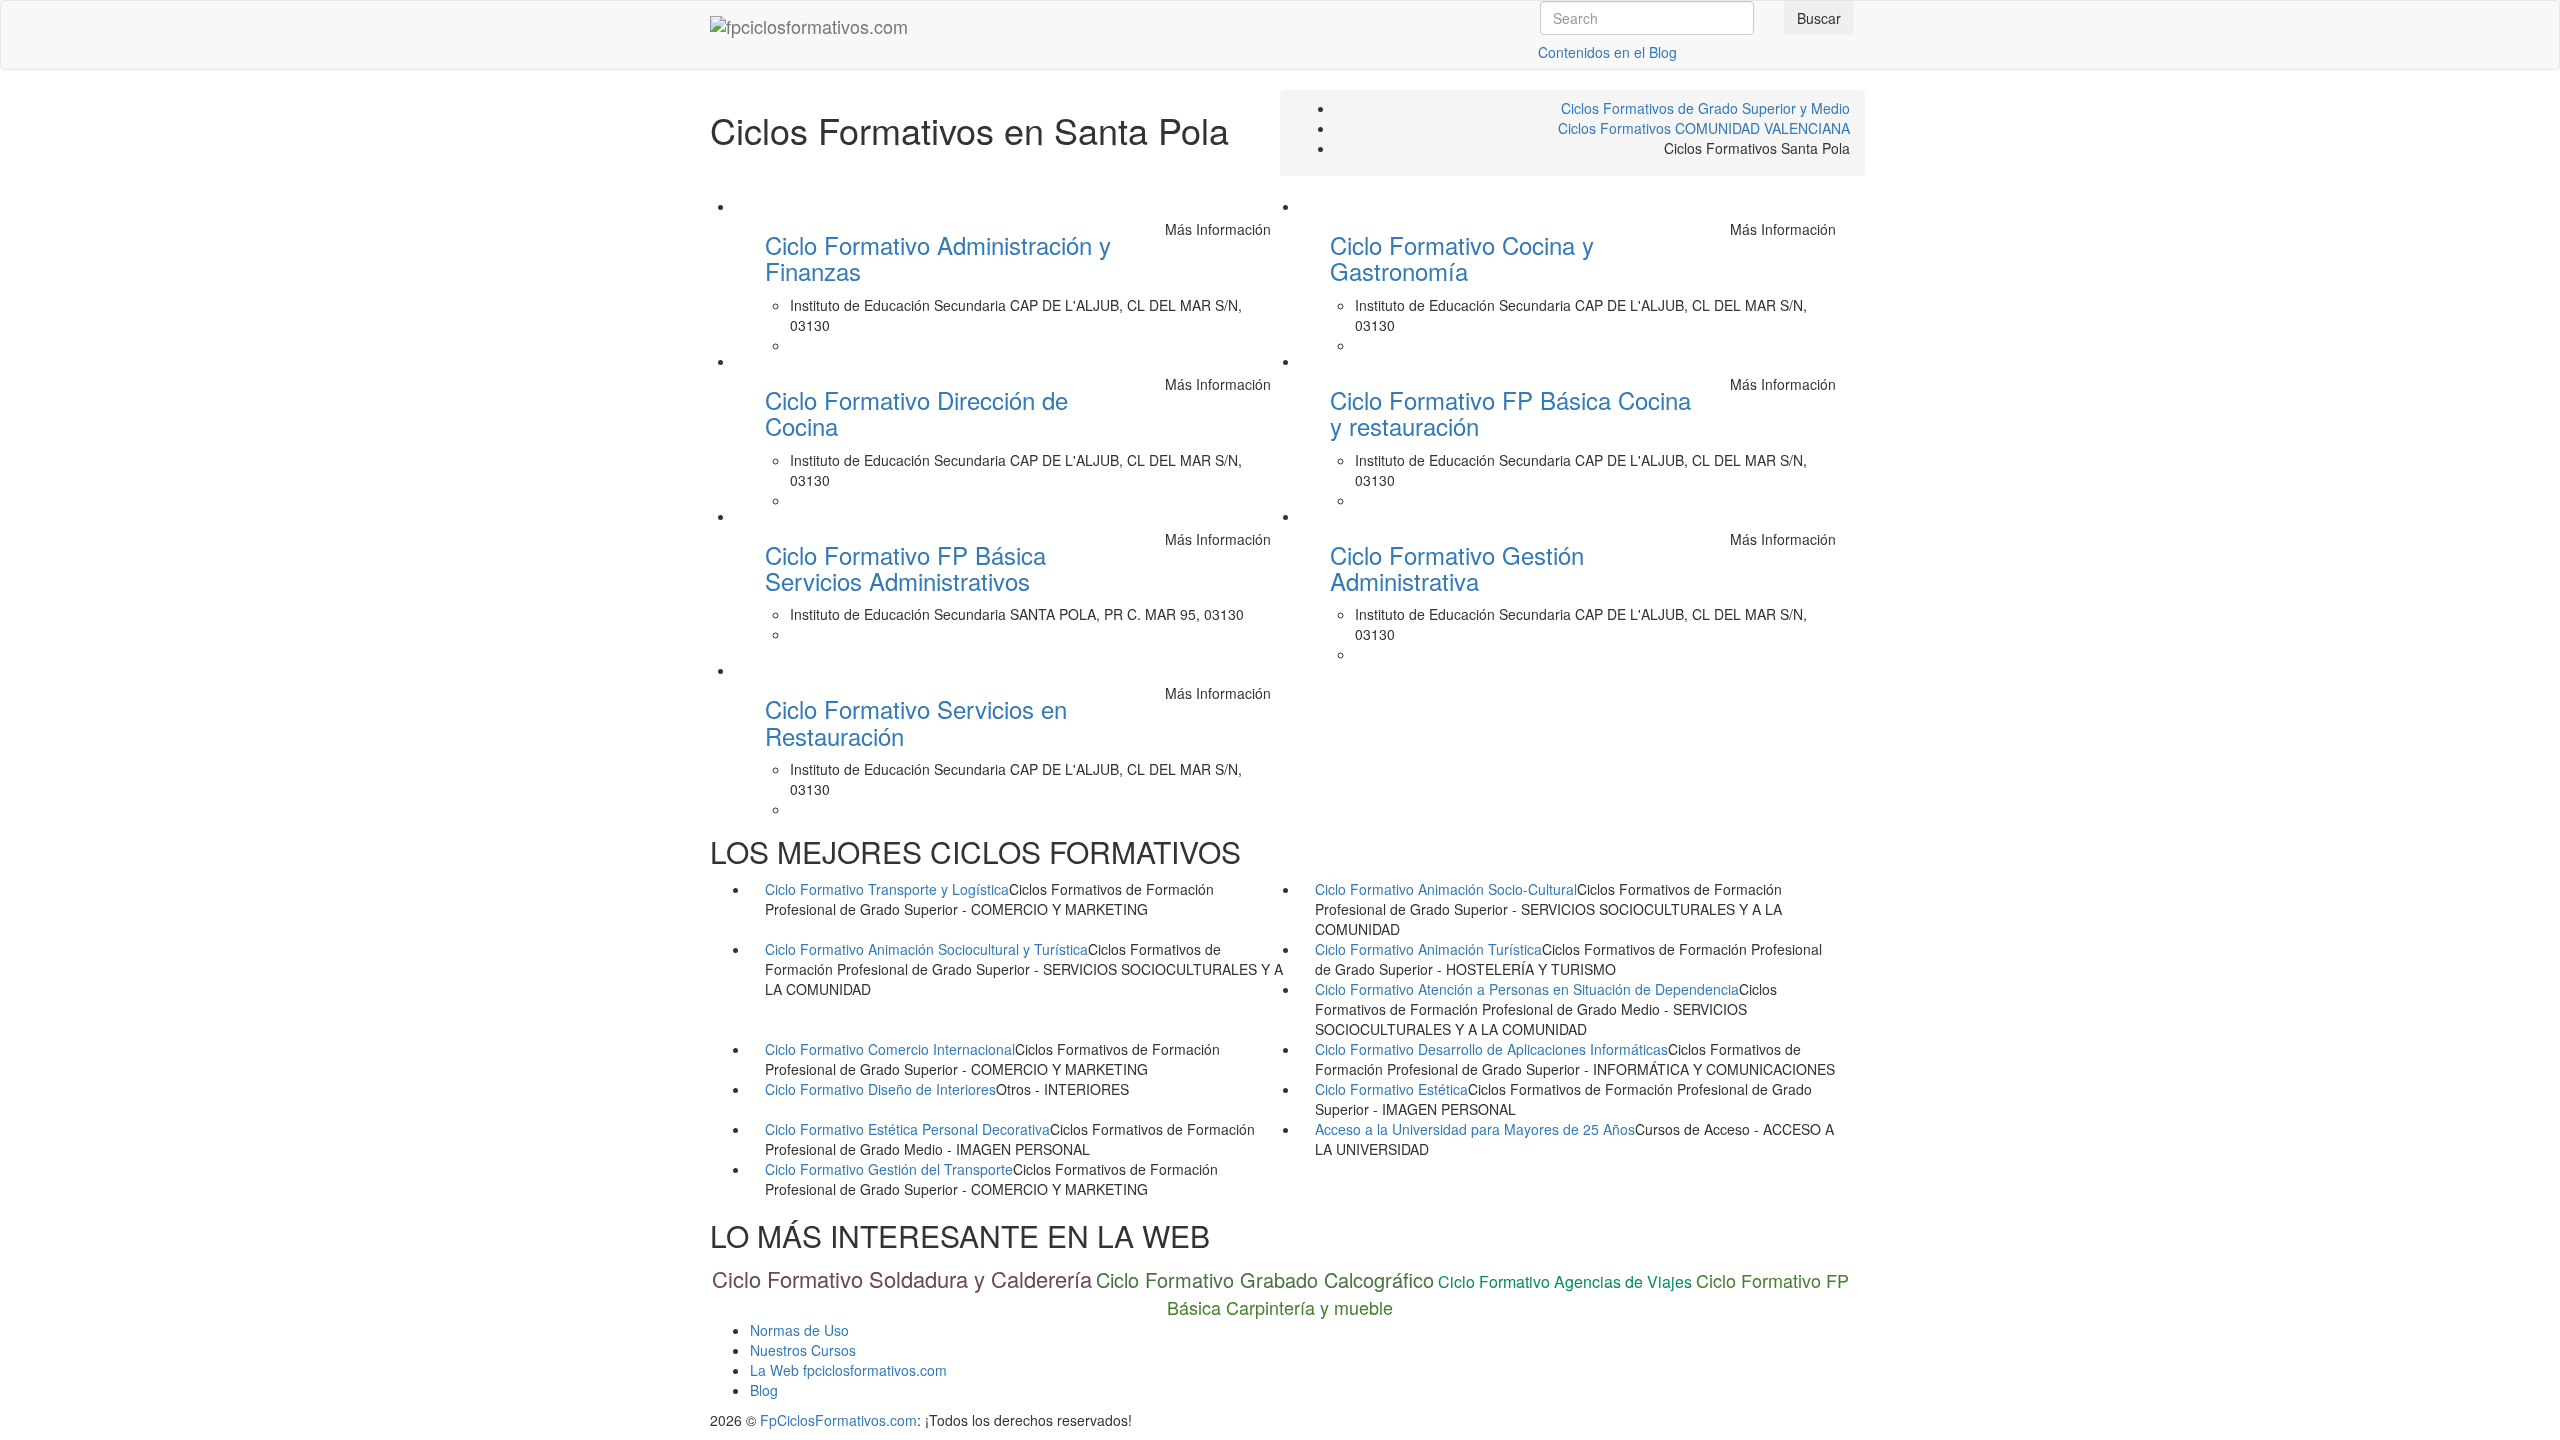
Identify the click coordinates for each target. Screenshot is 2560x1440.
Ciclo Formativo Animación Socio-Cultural (1446, 889)
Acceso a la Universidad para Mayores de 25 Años (1475, 1129)
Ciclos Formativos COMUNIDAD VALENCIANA (1704, 128)
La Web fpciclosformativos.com (848, 1370)
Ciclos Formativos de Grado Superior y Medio (1705, 108)
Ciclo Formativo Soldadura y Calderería (902, 1278)
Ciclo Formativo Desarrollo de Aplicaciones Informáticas (1491, 1049)
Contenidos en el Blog (1607, 52)
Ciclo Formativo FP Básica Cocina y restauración (1510, 412)
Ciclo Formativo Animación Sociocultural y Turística (926, 949)
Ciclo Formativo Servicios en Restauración (916, 721)
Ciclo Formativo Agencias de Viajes (1565, 1281)
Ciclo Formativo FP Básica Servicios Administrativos (905, 567)
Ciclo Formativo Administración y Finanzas (938, 257)
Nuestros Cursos (803, 1350)
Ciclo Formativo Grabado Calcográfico (1265, 1279)
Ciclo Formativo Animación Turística (1428, 949)
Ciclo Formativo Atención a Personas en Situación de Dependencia (1527, 989)
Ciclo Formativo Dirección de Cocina (916, 412)
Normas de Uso (799, 1330)
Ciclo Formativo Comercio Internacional (890, 1049)
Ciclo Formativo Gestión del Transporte (889, 1169)
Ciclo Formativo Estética (1391, 1089)
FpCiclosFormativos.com (838, 1420)
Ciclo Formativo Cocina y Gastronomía (1462, 257)
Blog (764, 1390)
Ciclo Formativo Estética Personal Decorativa (907, 1129)
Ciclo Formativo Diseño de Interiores (880, 1089)
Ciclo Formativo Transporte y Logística (887, 889)
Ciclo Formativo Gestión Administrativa (1457, 567)
